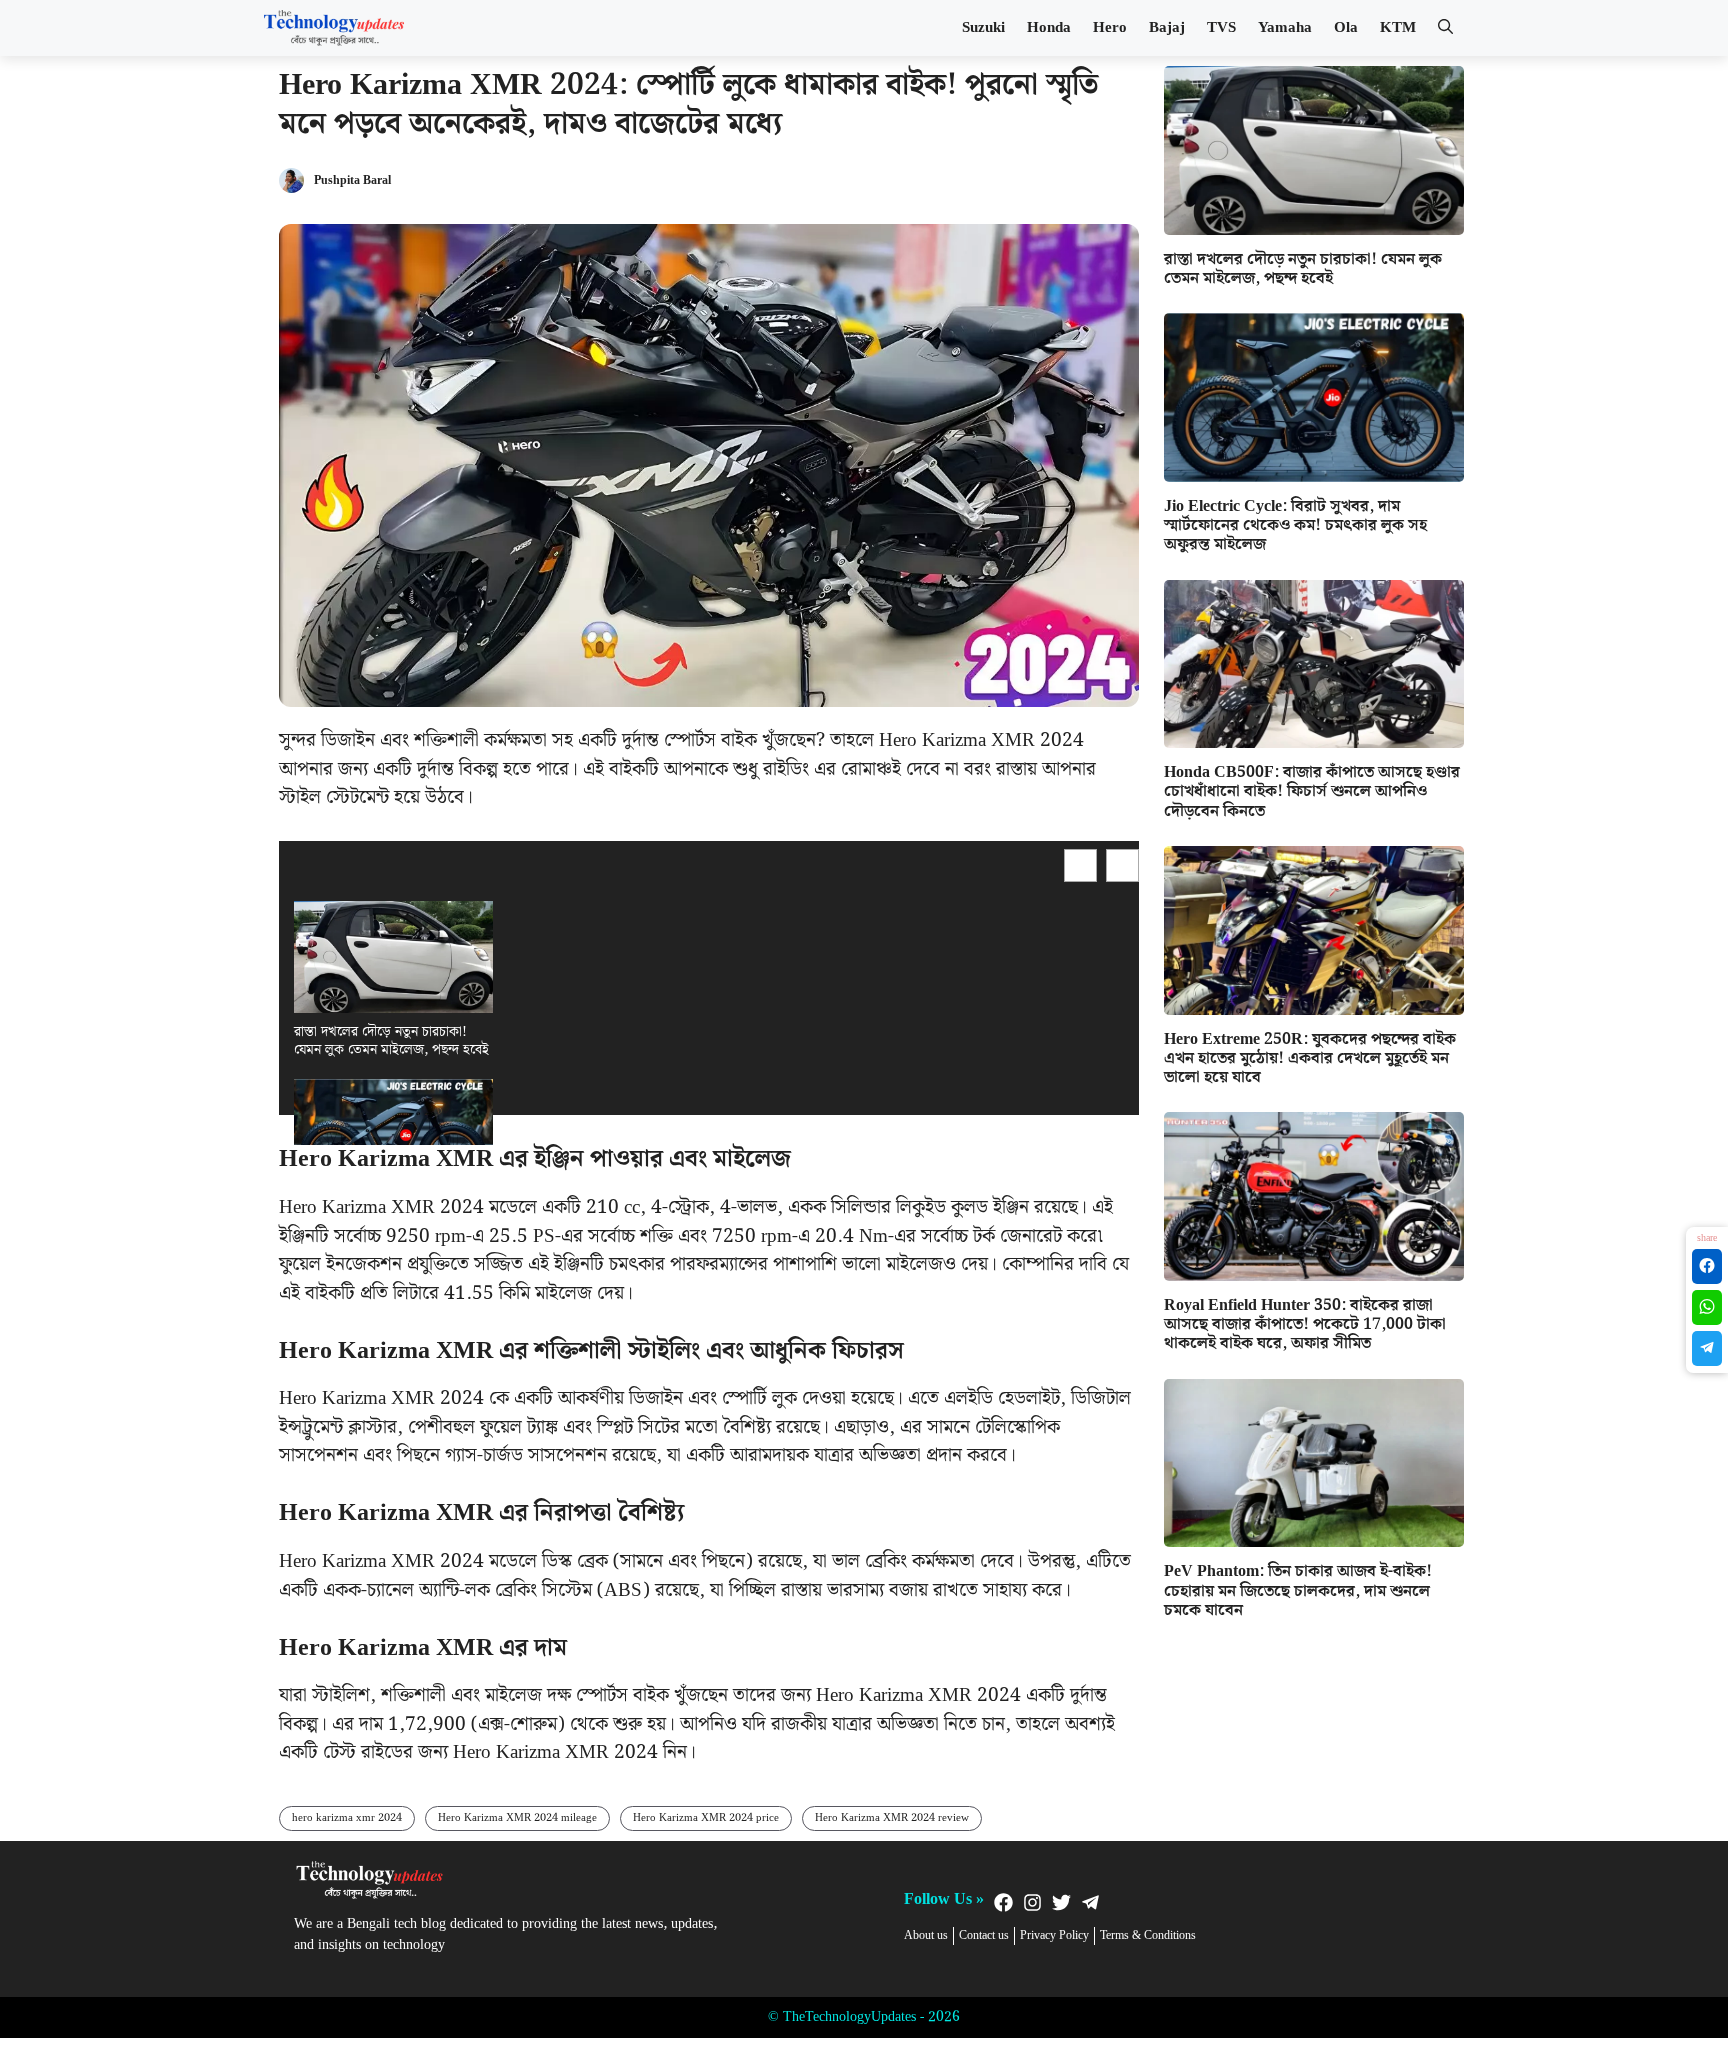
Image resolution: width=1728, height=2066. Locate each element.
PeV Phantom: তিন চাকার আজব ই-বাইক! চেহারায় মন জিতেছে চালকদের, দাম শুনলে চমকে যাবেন (1298, 1590)
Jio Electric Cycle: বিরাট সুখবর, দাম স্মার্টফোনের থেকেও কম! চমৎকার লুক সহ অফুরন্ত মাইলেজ (1295, 525)
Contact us (984, 1936)
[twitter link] (1061, 1902)
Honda (1049, 28)
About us (926, 1936)
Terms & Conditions (1148, 1936)
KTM (1398, 28)
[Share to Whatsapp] (1707, 1307)
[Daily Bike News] (334, 28)
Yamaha (1285, 28)
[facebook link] (1003, 1902)
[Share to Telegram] (1707, 1348)
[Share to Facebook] (1707, 1266)
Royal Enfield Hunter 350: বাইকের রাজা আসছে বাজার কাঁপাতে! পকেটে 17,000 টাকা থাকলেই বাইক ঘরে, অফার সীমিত (1305, 1324)
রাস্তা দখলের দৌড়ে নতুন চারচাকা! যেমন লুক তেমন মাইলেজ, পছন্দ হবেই (391, 1041)
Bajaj (1167, 28)
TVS (1221, 28)
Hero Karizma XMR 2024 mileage (517, 1818)
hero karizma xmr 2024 (347, 1818)
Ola (1346, 28)
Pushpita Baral (352, 181)
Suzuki (983, 28)
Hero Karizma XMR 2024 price (706, 1818)
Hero (1110, 28)
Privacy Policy (1054, 1936)
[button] (1445, 28)
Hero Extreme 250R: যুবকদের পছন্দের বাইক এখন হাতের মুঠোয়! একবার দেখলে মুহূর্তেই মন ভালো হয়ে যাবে (1310, 1058)
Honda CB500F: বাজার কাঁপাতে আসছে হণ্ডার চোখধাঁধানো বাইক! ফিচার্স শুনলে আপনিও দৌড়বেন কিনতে (1312, 791)
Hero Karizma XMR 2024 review (892, 1818)
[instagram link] (1032, 1902)
